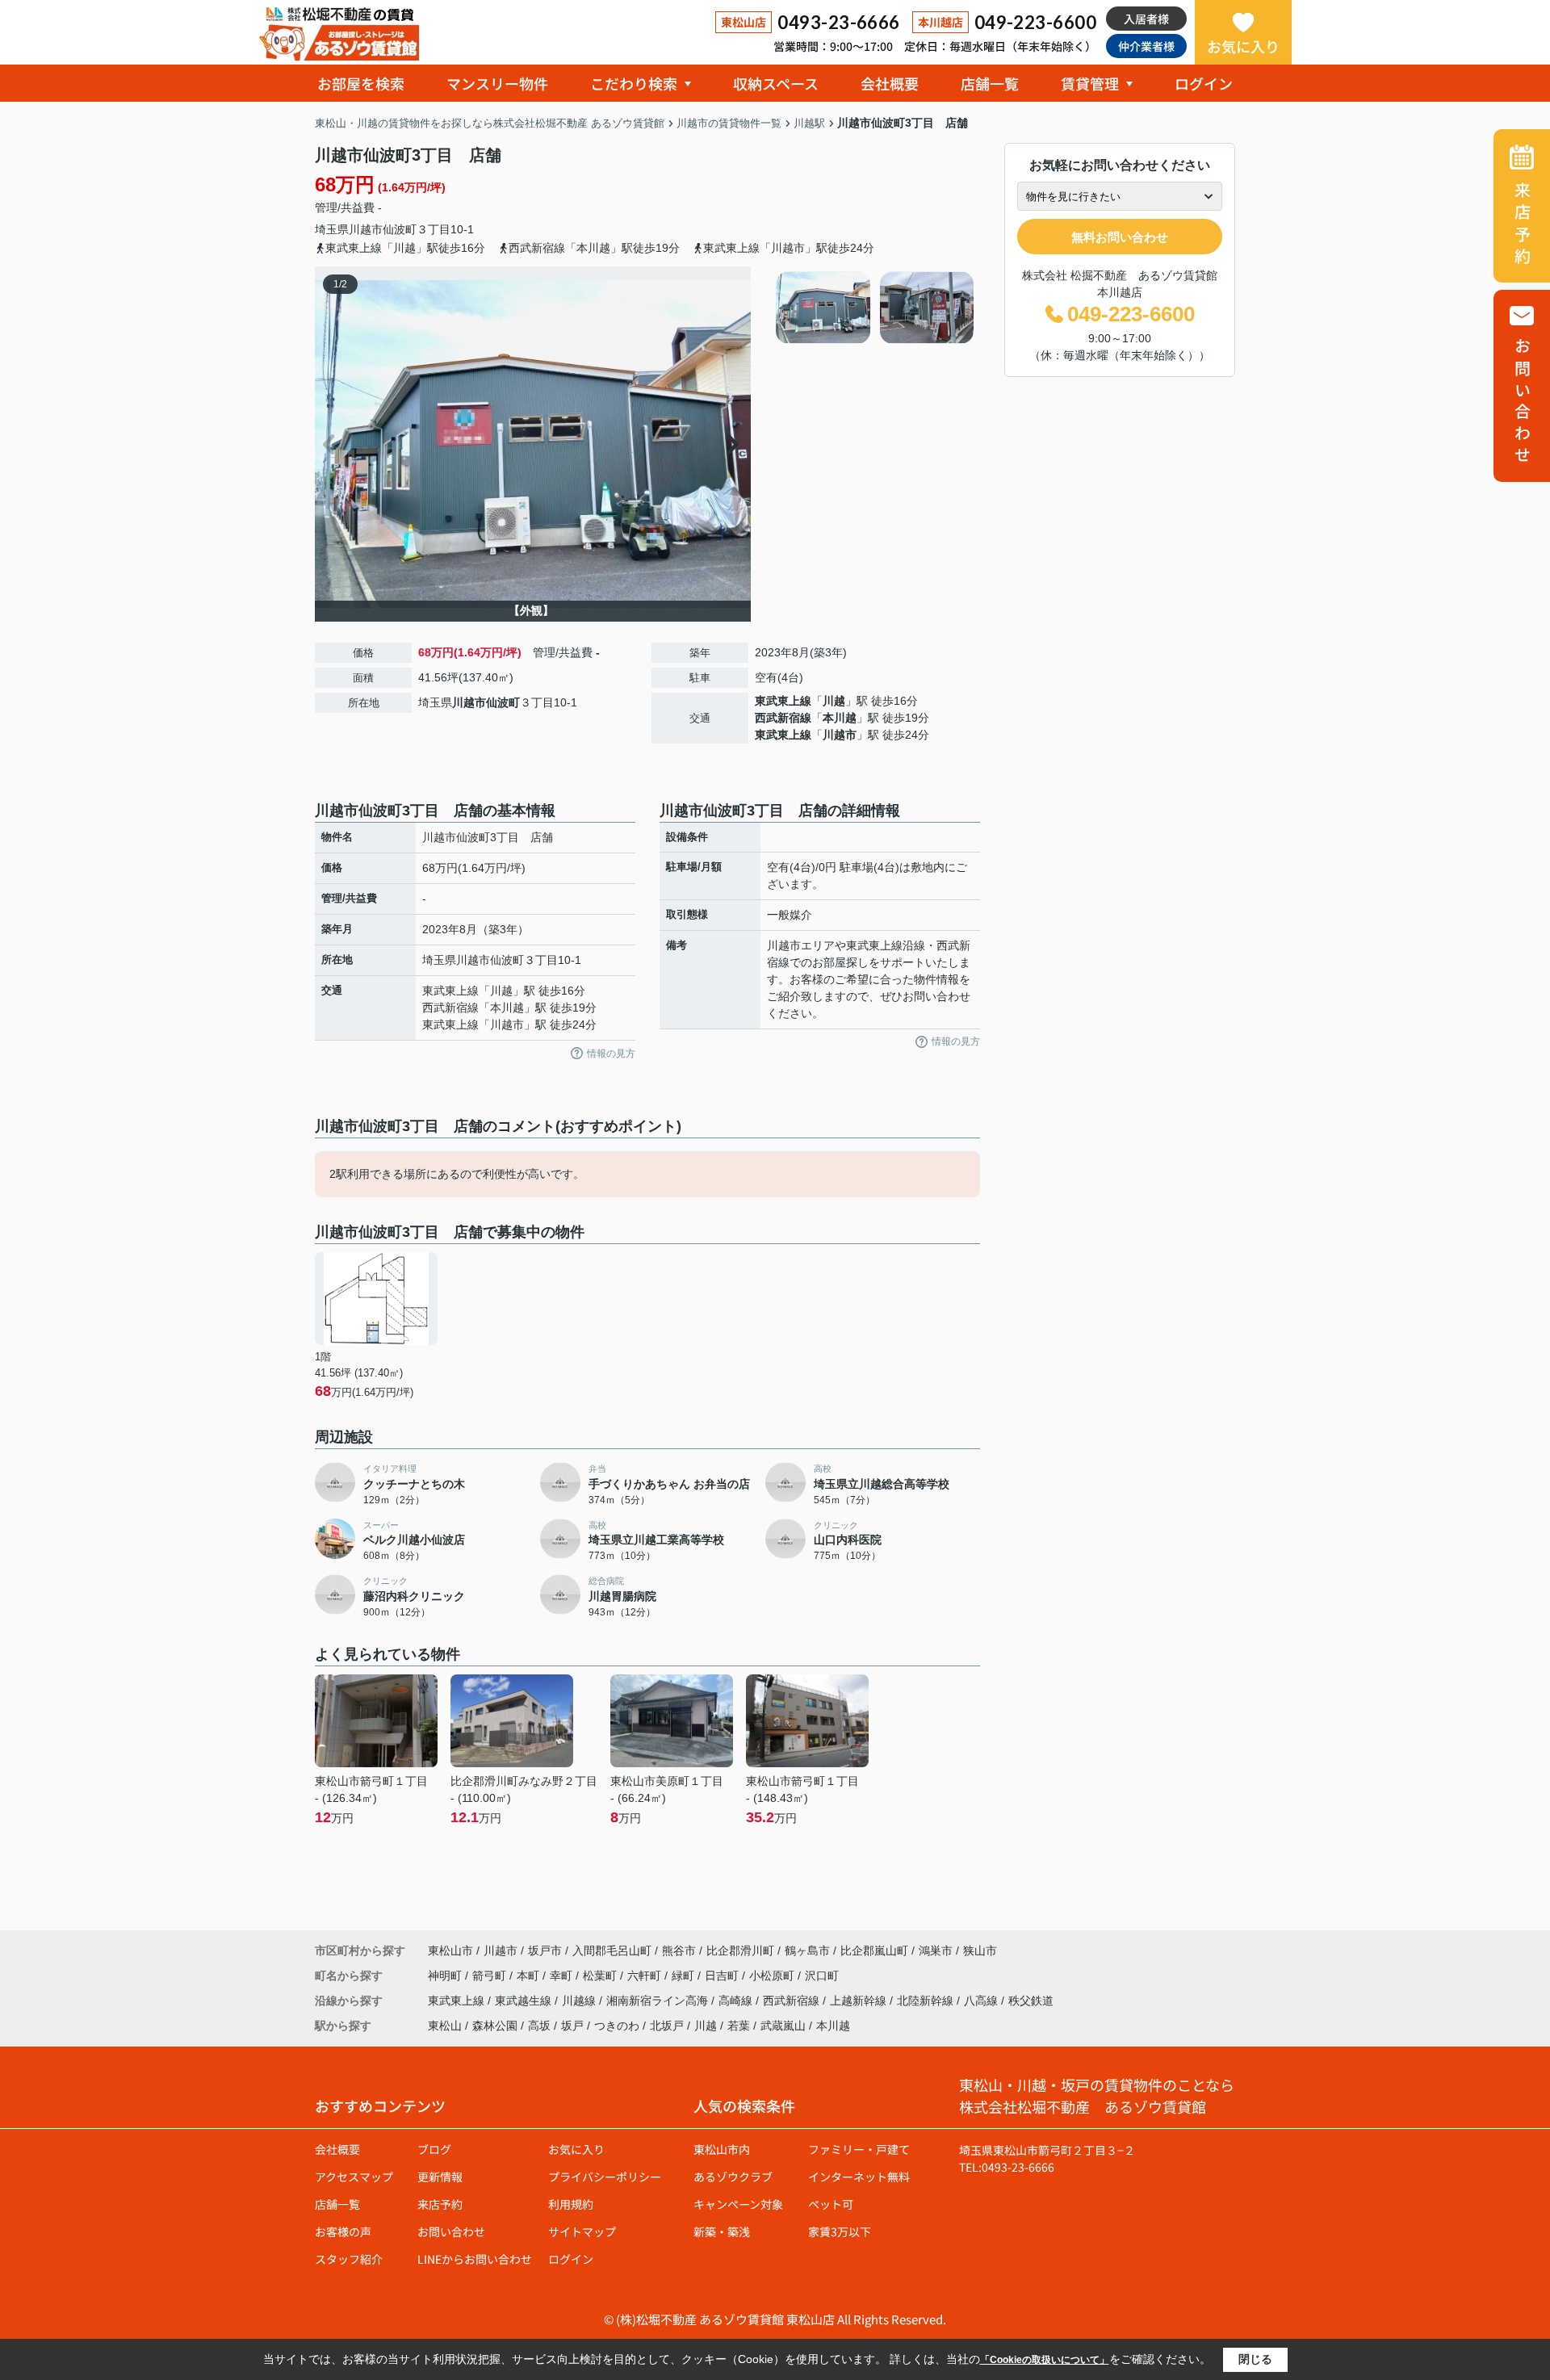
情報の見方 (611, 1054)
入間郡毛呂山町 (612, 1951)
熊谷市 (679, 1951)
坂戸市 (545, 1951)
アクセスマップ (354, 2177)
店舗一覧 (990, 83)
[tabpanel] (876, 308)
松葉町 (601, 1976)
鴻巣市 (936, 1951)
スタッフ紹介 (349, 2259)
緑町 (685, 1976)
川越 (834, 701)
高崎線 (737, 2001)
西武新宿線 (783, 718)
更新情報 (440, 2177)
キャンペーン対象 (738, 2204)
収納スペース (776, 83)
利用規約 (571, 2204)
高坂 (539, 2026)
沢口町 (822, 1976)
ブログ (434, 2149)
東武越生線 (525, 2001)
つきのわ (617, 2026)
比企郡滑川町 (740, 1951)
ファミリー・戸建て (859, 2149)
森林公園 (495, 2026)
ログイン (1204, 83)
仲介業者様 (1146, 46)
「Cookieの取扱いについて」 (1045, 2360)
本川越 (840, 718)
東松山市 (450, 1951)
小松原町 (773, 1976)
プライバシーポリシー (605, 2177)
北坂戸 (667, 2026)
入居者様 (1146, 19)
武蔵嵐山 (783, 2026)
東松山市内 (722, 2149)
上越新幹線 (860, 2001)
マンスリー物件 (497, 83)
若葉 (739, 2026)
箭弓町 (491, 1976)
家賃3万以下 (840, 2231)
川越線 (580, 2001)
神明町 (446, 1976)
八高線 (982, 2001)
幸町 (563, 1976)
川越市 (366, 229)
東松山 (445, 2026)
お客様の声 (343, 2231)
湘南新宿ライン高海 (659, 2001)
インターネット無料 (859, 2177)
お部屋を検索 (361, 83)
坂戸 (572, 2026)
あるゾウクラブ (733, 2177)
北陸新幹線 (927, 2001)
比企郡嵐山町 (874, 1951)
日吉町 (723, 1976)
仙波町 (400, 229)
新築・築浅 (722, 2231)
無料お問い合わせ (1120, 237)
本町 (530, 1976)
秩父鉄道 (1031, 2001)
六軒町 (646, 1976)
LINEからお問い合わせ (475, 2259)
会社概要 (890, 83)
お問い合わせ (451, 2231)
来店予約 (440, 2204)
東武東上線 (783, 701)
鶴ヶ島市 (807, 1951)
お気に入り (1243, 46)
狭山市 (980, 1951)
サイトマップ (582, 2231)
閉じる (1255, 2359)
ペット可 (831, 2204)
